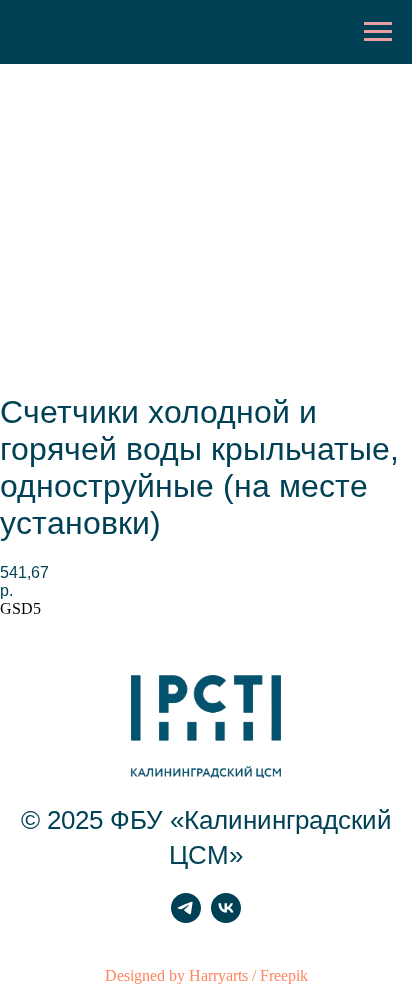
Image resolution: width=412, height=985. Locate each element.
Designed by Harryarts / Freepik (206, 975)
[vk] (226, 917)
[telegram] (186, 917)
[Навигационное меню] (378, 32)
